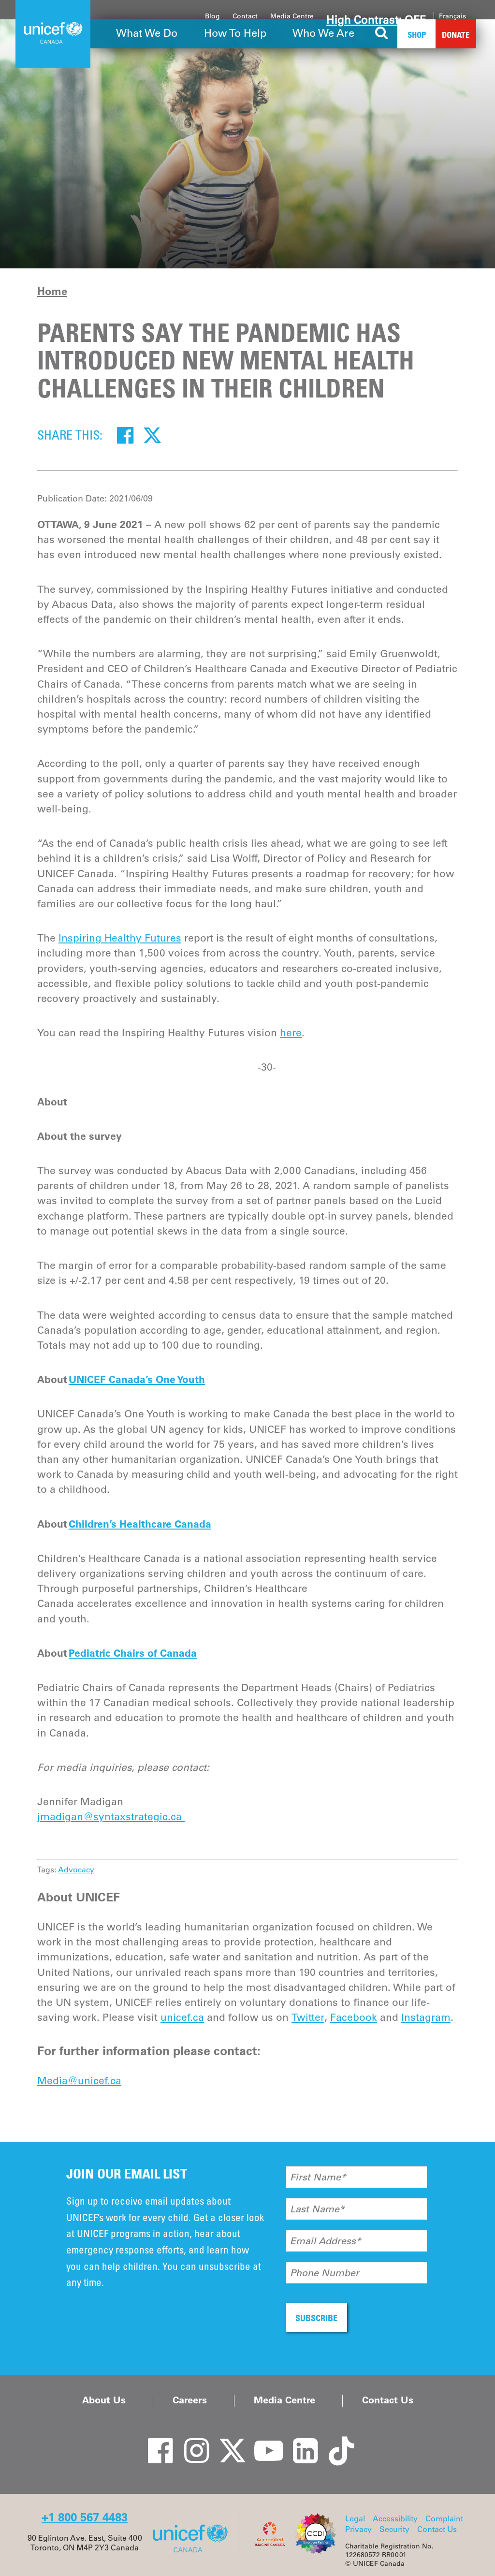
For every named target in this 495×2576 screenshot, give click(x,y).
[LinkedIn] (298, 2441)
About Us (104, 2400)
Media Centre (292, 16)
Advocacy (76, 1869)
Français (452, 16)
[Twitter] (152, 435)
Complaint (444, 2518)
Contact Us (388, 2400)
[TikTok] (335, 2441)
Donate (456, 35)
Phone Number (325, 2273)
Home (52, 291)
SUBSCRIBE (316, 2318)
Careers (190, 2400)
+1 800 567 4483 (85, 2517)
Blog (212, 16)
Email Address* (326, 2241)
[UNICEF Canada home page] (194, 2551)
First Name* (318, 2177)
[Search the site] (382, 34)
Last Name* (317, 2209)
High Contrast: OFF (376, 20)
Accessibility (395, 2518)
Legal (355, 2518)
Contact (245, 16)
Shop (417, 35)
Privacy (358, 2529)
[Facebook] (125, 435)
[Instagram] (189, 2441)
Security (394, 2529)
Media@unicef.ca (79, 2081)
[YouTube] (262, 2441)
